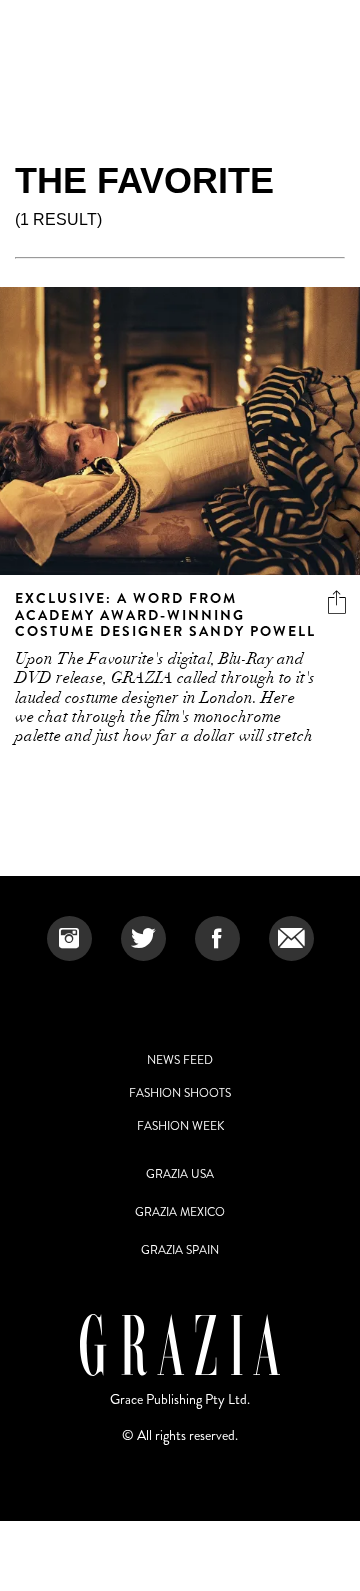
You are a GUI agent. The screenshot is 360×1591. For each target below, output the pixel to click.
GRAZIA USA (180, 1174)
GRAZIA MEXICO (180, 1212)
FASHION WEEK (180, 1126)
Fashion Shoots (180, 1093)
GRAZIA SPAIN (180, 1250)
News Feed (180, 1060)
